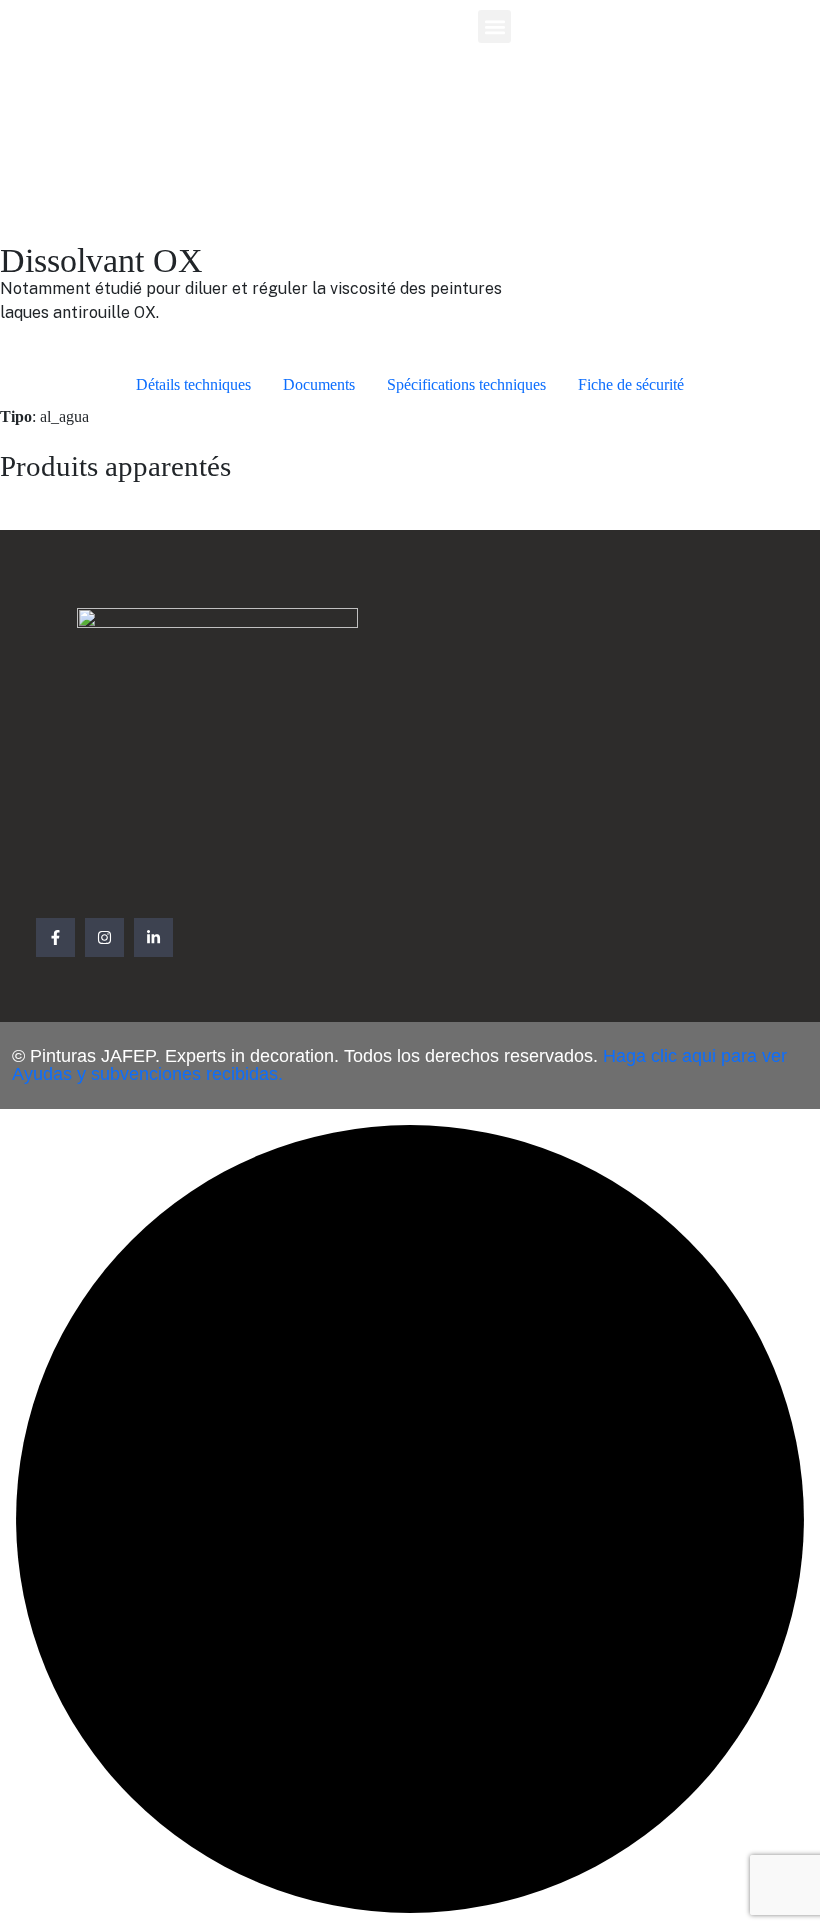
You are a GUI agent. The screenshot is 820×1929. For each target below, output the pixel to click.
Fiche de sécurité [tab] (631, 384)
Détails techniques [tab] (193, 384)
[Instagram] (104, 937)
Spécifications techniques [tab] (466, 384)
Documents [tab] (319, 384)
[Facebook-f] (55, 937)
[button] (494, 26)
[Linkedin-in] (153, 937)
